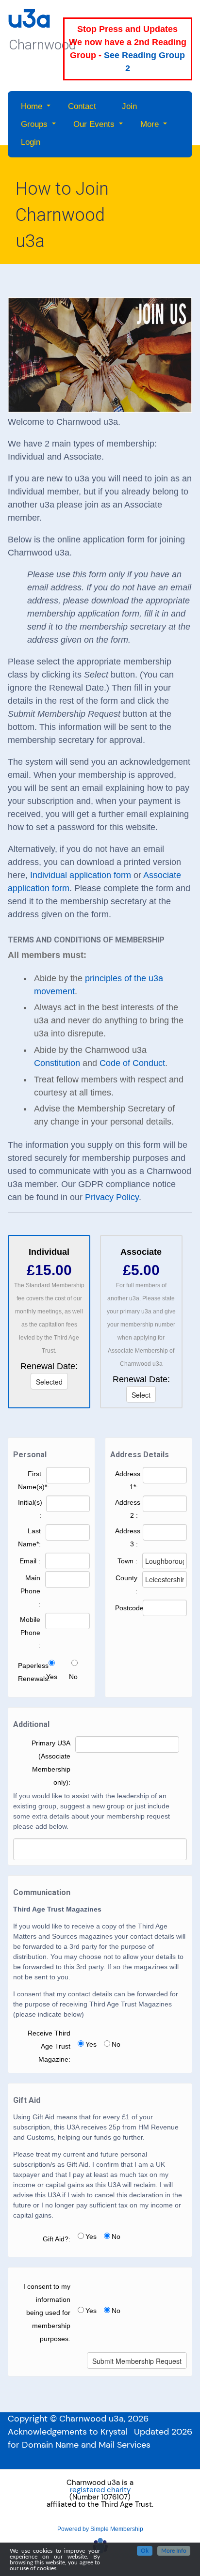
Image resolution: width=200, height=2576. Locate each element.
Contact (82, 106)
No (73, 1677)
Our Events (94, 124)
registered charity (100, 2490)
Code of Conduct (132, 1063)
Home (32, 106)
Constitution (57, 1063)
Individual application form (81, 875)
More (150, 124)
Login (31, 142)
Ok (145, 2551)
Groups (34, 124)
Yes (52, 1677)
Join (129, 106)
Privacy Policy (112, 1197)
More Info (174, 2551)
